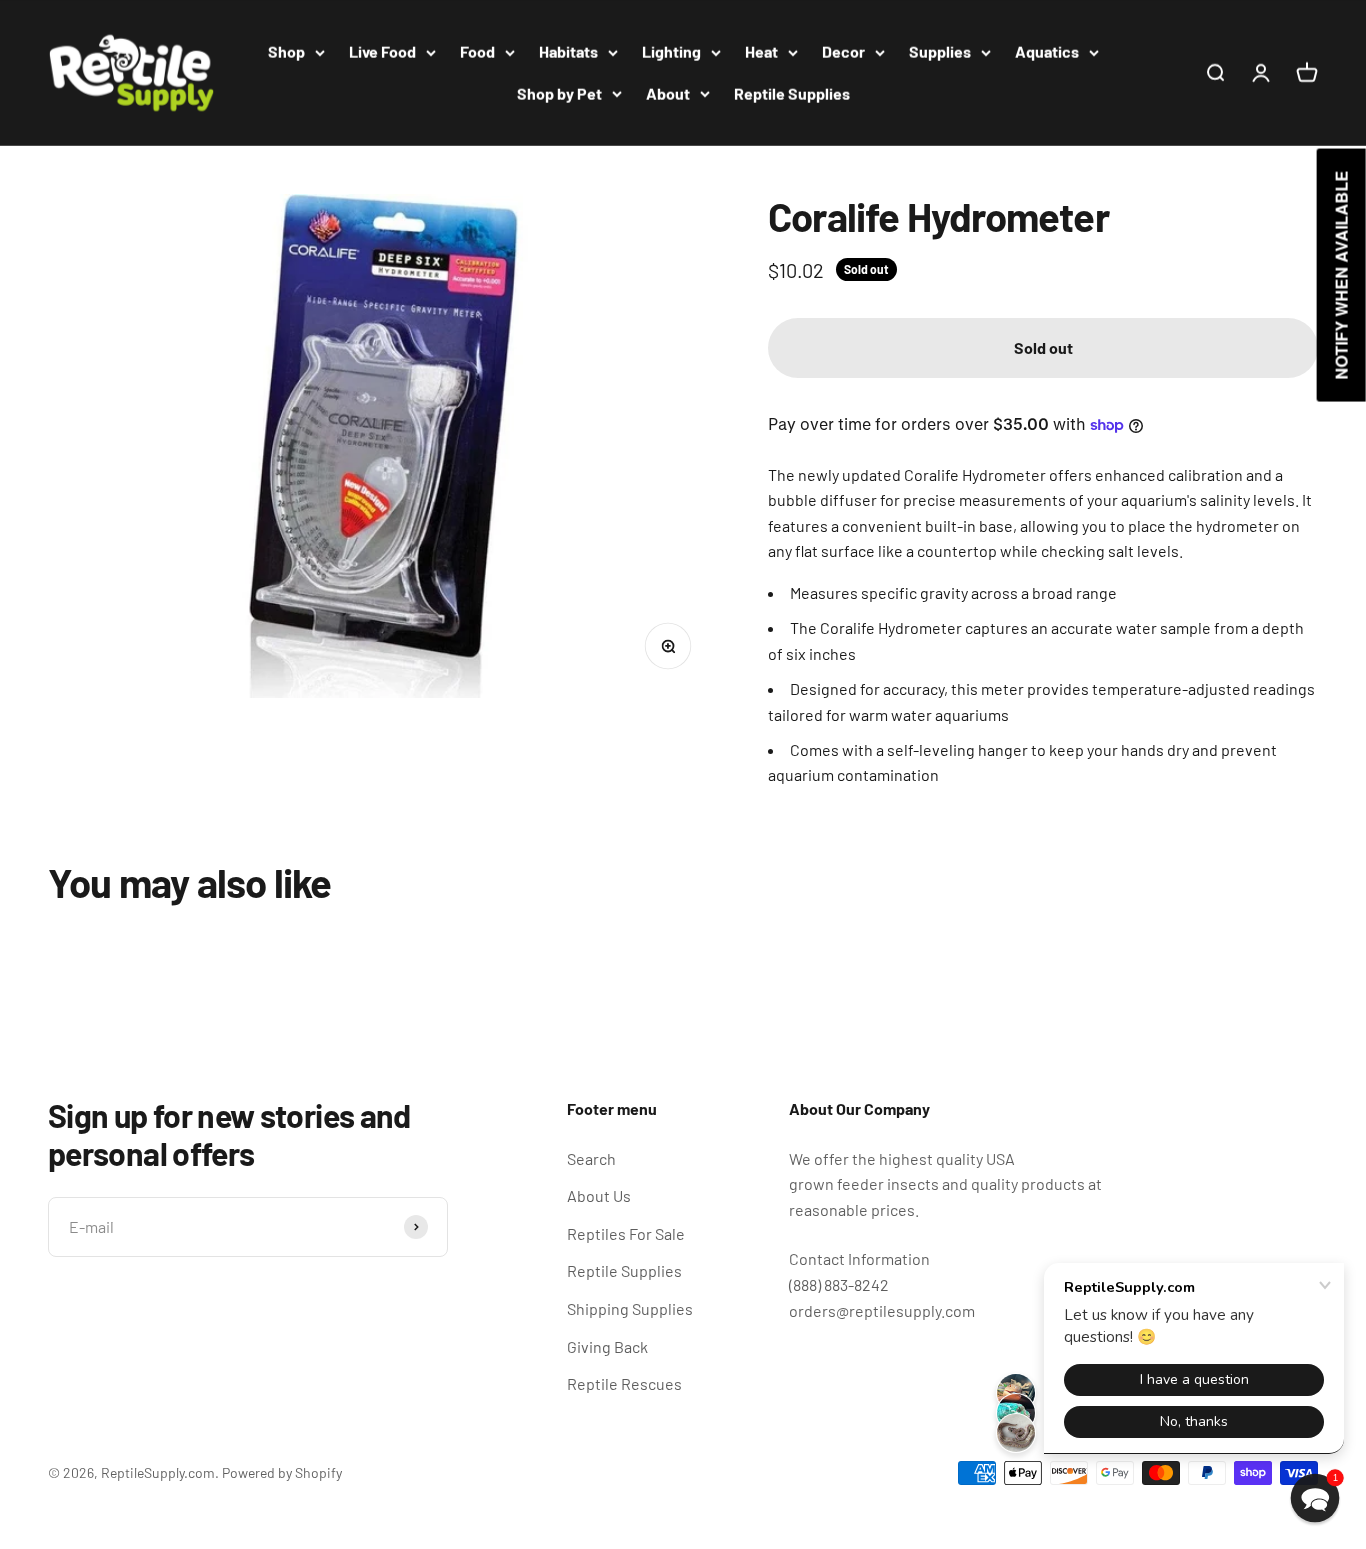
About (668, 93)
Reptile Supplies (792, 93)
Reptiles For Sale (626, 1233)
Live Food (382, 51)
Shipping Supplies (630, 1308)
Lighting (671, 51)
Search (591, 1158)
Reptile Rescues (624, 1383)
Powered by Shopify (282, 1472)
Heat (761, 51)
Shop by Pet (559, 93)
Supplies (940, 51)
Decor (843, 51)
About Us (599, 1195)
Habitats (568, 51)
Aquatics (1047, 51)
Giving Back (607, 1346)
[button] (1315, 1498)
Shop (286, 51)
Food (477, 51)
